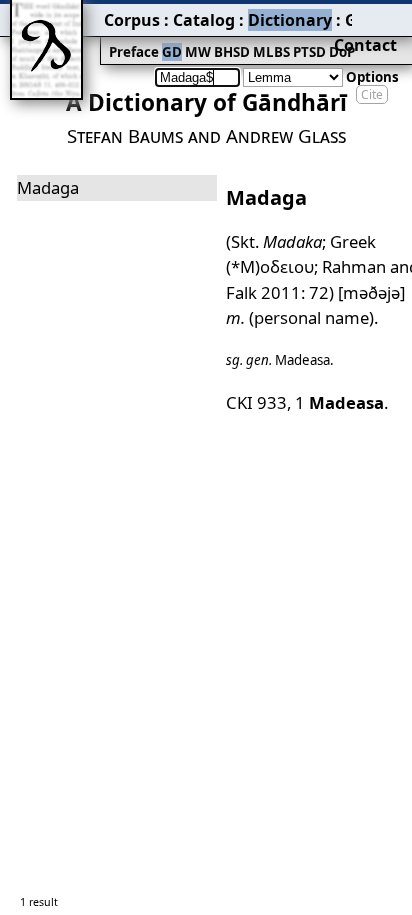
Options (372, 77)
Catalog (204, 20)
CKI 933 (256, 402)
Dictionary (290, 20)
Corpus (132, 20)
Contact (365, 45)
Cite (372, 94)
